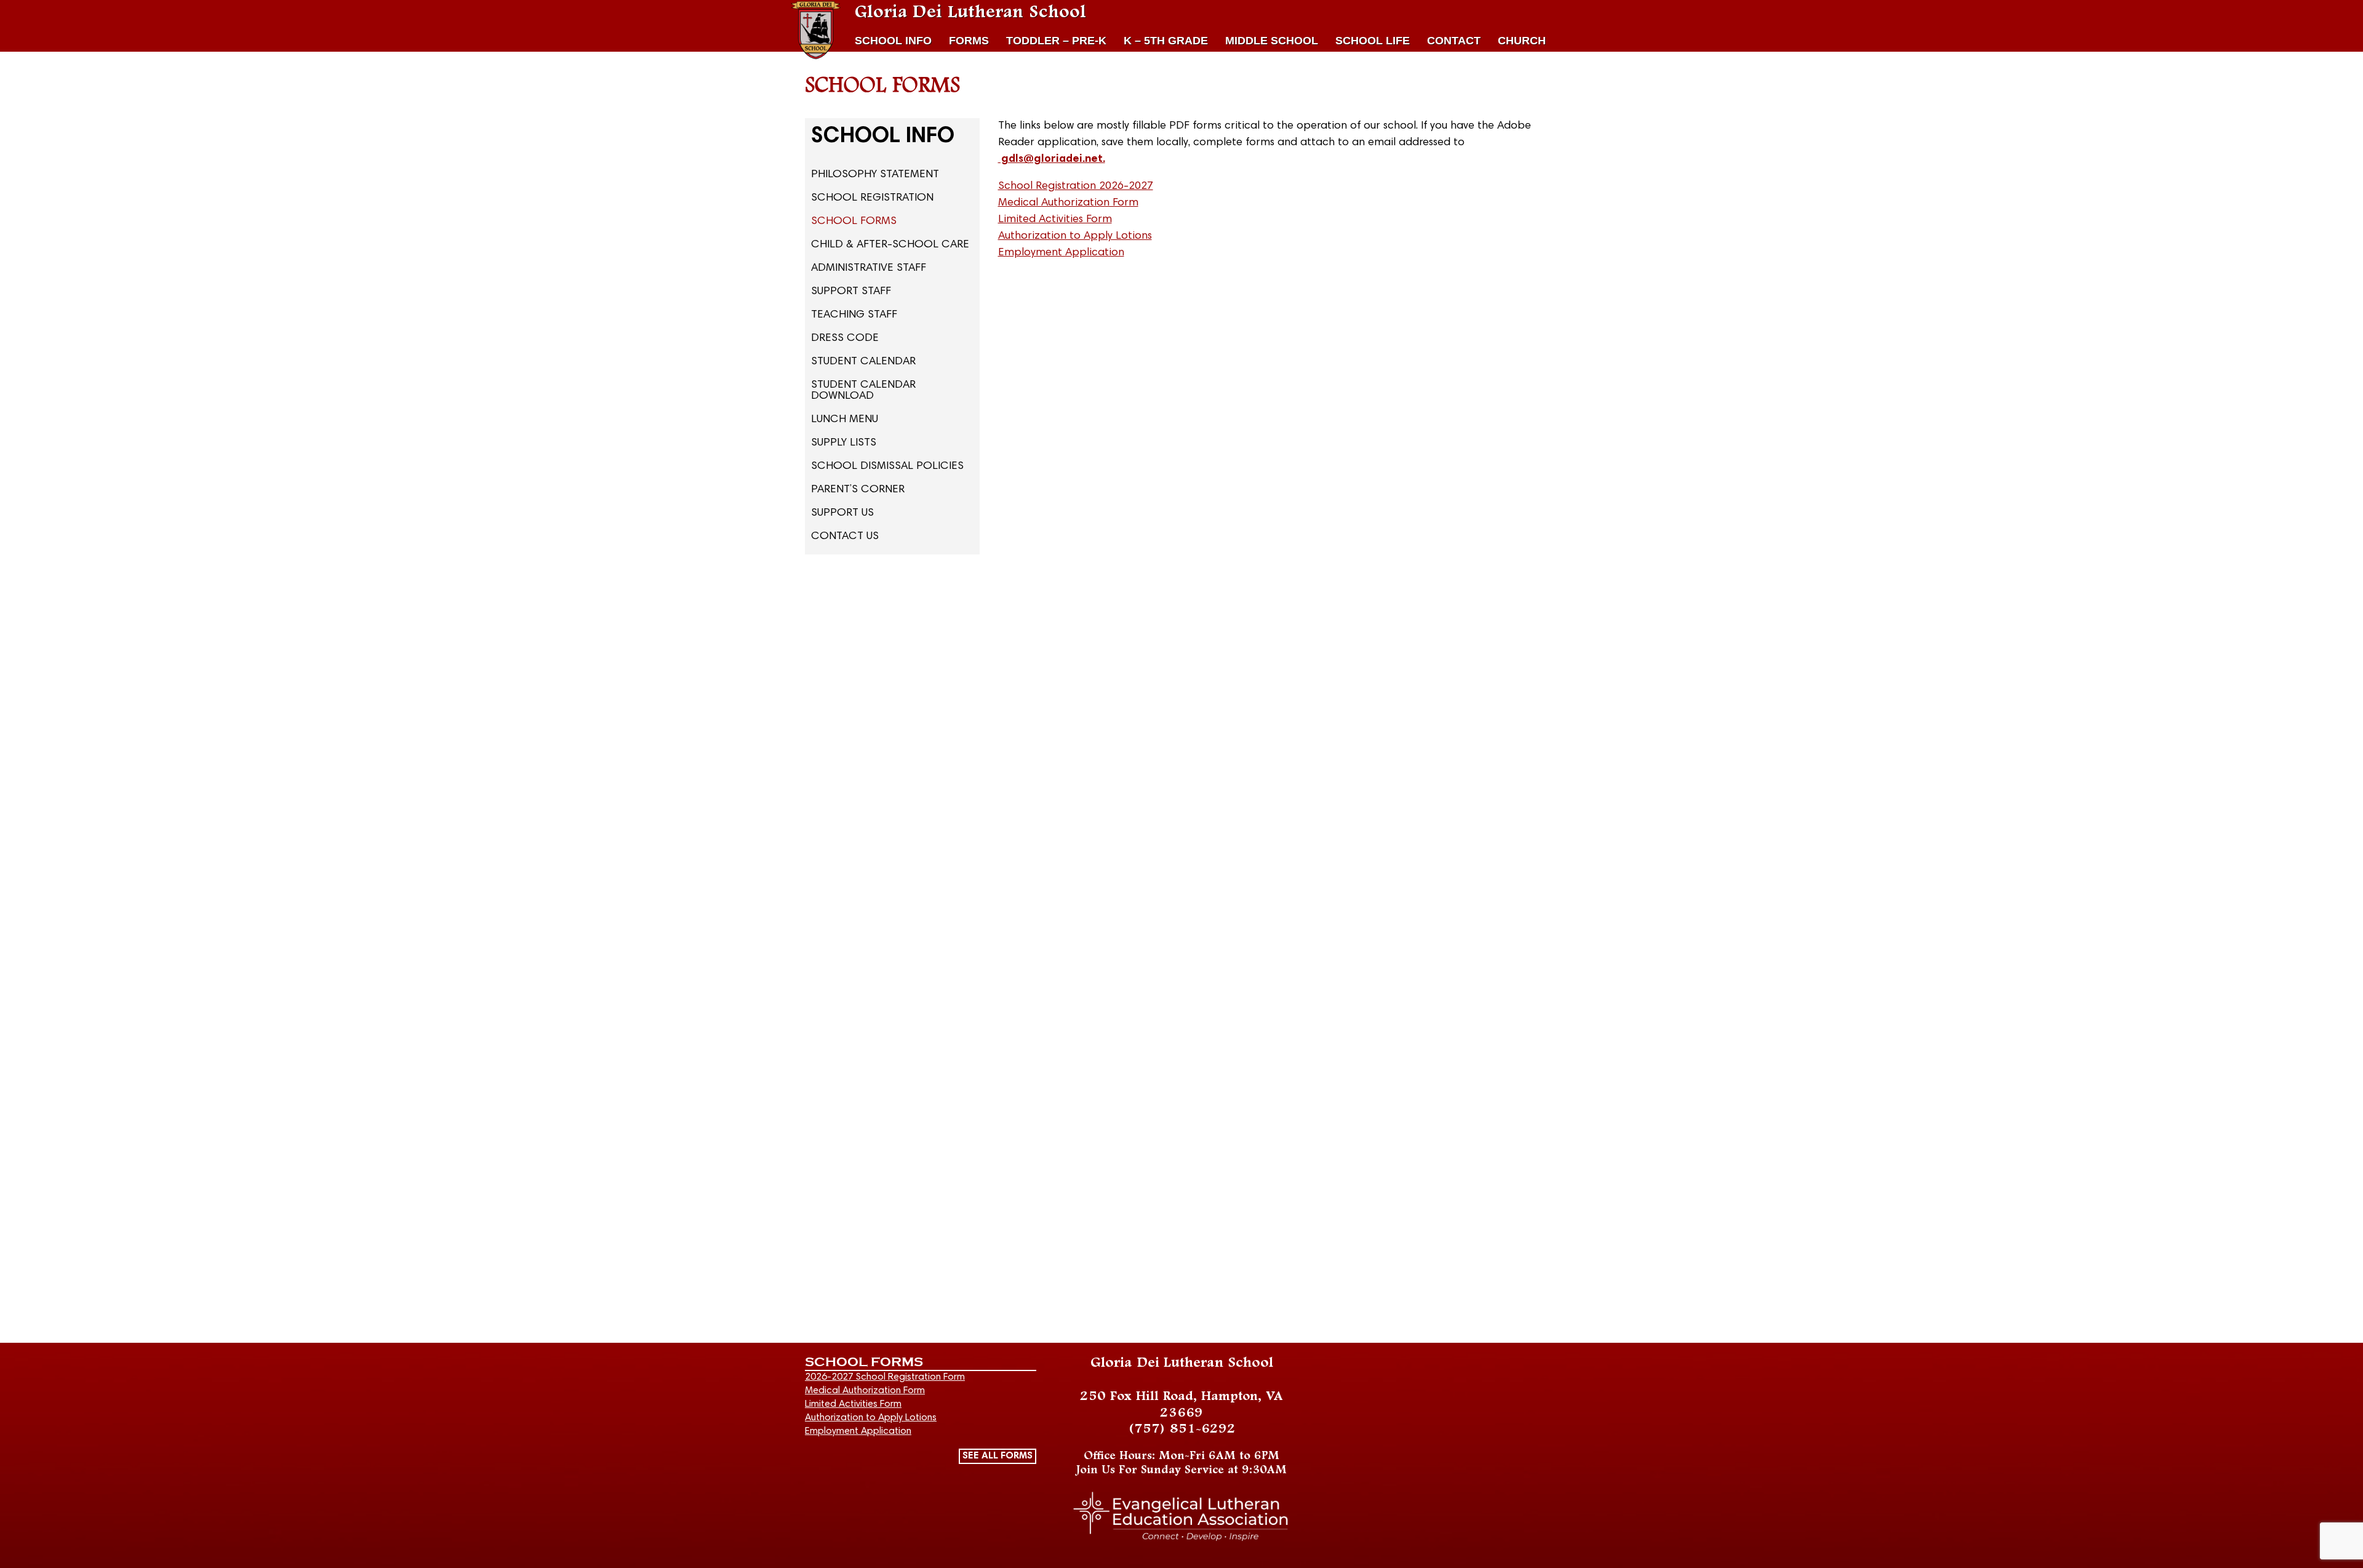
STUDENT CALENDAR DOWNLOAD (863, 391)
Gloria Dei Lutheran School (970, 12)
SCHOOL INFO (893, 41)
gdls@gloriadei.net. (1052, 159)
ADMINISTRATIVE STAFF (869, 268)
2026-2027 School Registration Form (885, 1377)
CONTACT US (845, 537)
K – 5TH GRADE (1166, 41)
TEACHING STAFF (854, 315)
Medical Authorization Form (1068, 203)
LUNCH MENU (845, 420)
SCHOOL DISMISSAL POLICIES (887, 466)
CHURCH (1522, 41)
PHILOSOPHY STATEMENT (875, 175)
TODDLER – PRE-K (1056, 41)
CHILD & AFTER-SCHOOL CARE (890, 245)
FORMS (969, 41)
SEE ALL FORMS (998, 1456)
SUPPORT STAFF (851, 292)
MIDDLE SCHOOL (1272, 41)
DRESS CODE (845, 338)
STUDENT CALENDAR (863, 362)
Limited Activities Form (1055, 220)
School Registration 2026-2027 (1076, 186)
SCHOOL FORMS (854, 222)
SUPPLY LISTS (844, 443)
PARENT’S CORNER (858, 490)
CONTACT (1454, 41)
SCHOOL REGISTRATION (872, 198)
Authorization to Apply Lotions (1075, 236)
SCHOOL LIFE (1373, 41)
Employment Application (1061, 253)
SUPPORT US (842, 513)
